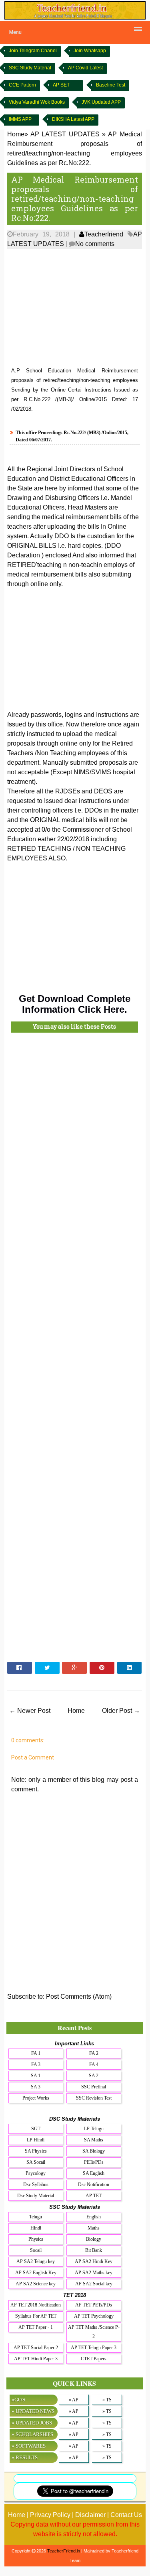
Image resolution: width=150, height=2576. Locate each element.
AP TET (94, 2196)
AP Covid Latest (85, 68)
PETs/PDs (94, 2162)
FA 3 (36, 2064)
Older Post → (121, 1711)
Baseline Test (111, 85)
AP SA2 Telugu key (36, 2261)
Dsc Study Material (36, 2196)
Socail (36, 2250)
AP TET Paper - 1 (36, 2327)
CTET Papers (94, 2359)
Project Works (36, 2098)
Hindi (36, 2228)
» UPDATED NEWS (33, 2411)
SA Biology (94, 2151)
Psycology (36, 2173)
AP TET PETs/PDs (94, 2305)
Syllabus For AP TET (36, 2316)
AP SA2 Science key (36, 2284)
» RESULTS (25, 2457)
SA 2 (94, 2076)
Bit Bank (94, 2250)
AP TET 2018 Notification (36, 2305)
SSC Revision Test (94, 2098)
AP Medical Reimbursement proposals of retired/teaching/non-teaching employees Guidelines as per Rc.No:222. (75, 199)
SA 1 (36, 2076)
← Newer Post (30, 1711)
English (94, 2217)
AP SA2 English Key (36, 2273)
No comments (95, 244)
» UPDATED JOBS (32, 2423)
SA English (94, 2173)
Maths (94, 2228)
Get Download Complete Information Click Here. (75, 1004)
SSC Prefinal (94, 2087)
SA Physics (36, 2151)
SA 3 (36, 2087)
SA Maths (94, 2140)
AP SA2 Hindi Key (94, 2261)
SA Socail (36, 2162)
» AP (74, 2400)
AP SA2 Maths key (94, 2273)
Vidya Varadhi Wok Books (37, 102)
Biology (94, 2239)
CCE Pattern (22, 85)
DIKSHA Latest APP (73, 119)
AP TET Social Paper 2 (36, 2348)
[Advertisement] (75, 308)
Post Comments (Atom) (79, 1996)
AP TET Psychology (94, 2316)
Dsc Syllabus (36, 2184)
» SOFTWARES (29, 2446)
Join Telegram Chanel (33, 51)
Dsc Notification (94, 2184)
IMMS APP (20, 119)
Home (76, 1711)
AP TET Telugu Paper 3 (94, 2348)
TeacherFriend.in (64, 2551)
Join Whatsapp (90, 51)
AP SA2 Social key (94, 2284)
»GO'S (18, 2400)
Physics (36, 2239)
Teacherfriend (104, 234)
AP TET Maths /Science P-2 (94, 2332)
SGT (36, 2129)
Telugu (36, 2217)
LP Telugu (94, 2129)
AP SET (61, 85)
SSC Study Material (30, 68)
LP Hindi (36, 2140)
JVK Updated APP (101, 102)
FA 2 (94, 2053)
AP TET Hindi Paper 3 (36, 2359)
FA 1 (36, 2053)
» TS (107, 2400)
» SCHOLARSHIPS (32, 2434)
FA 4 (94, 2064)
